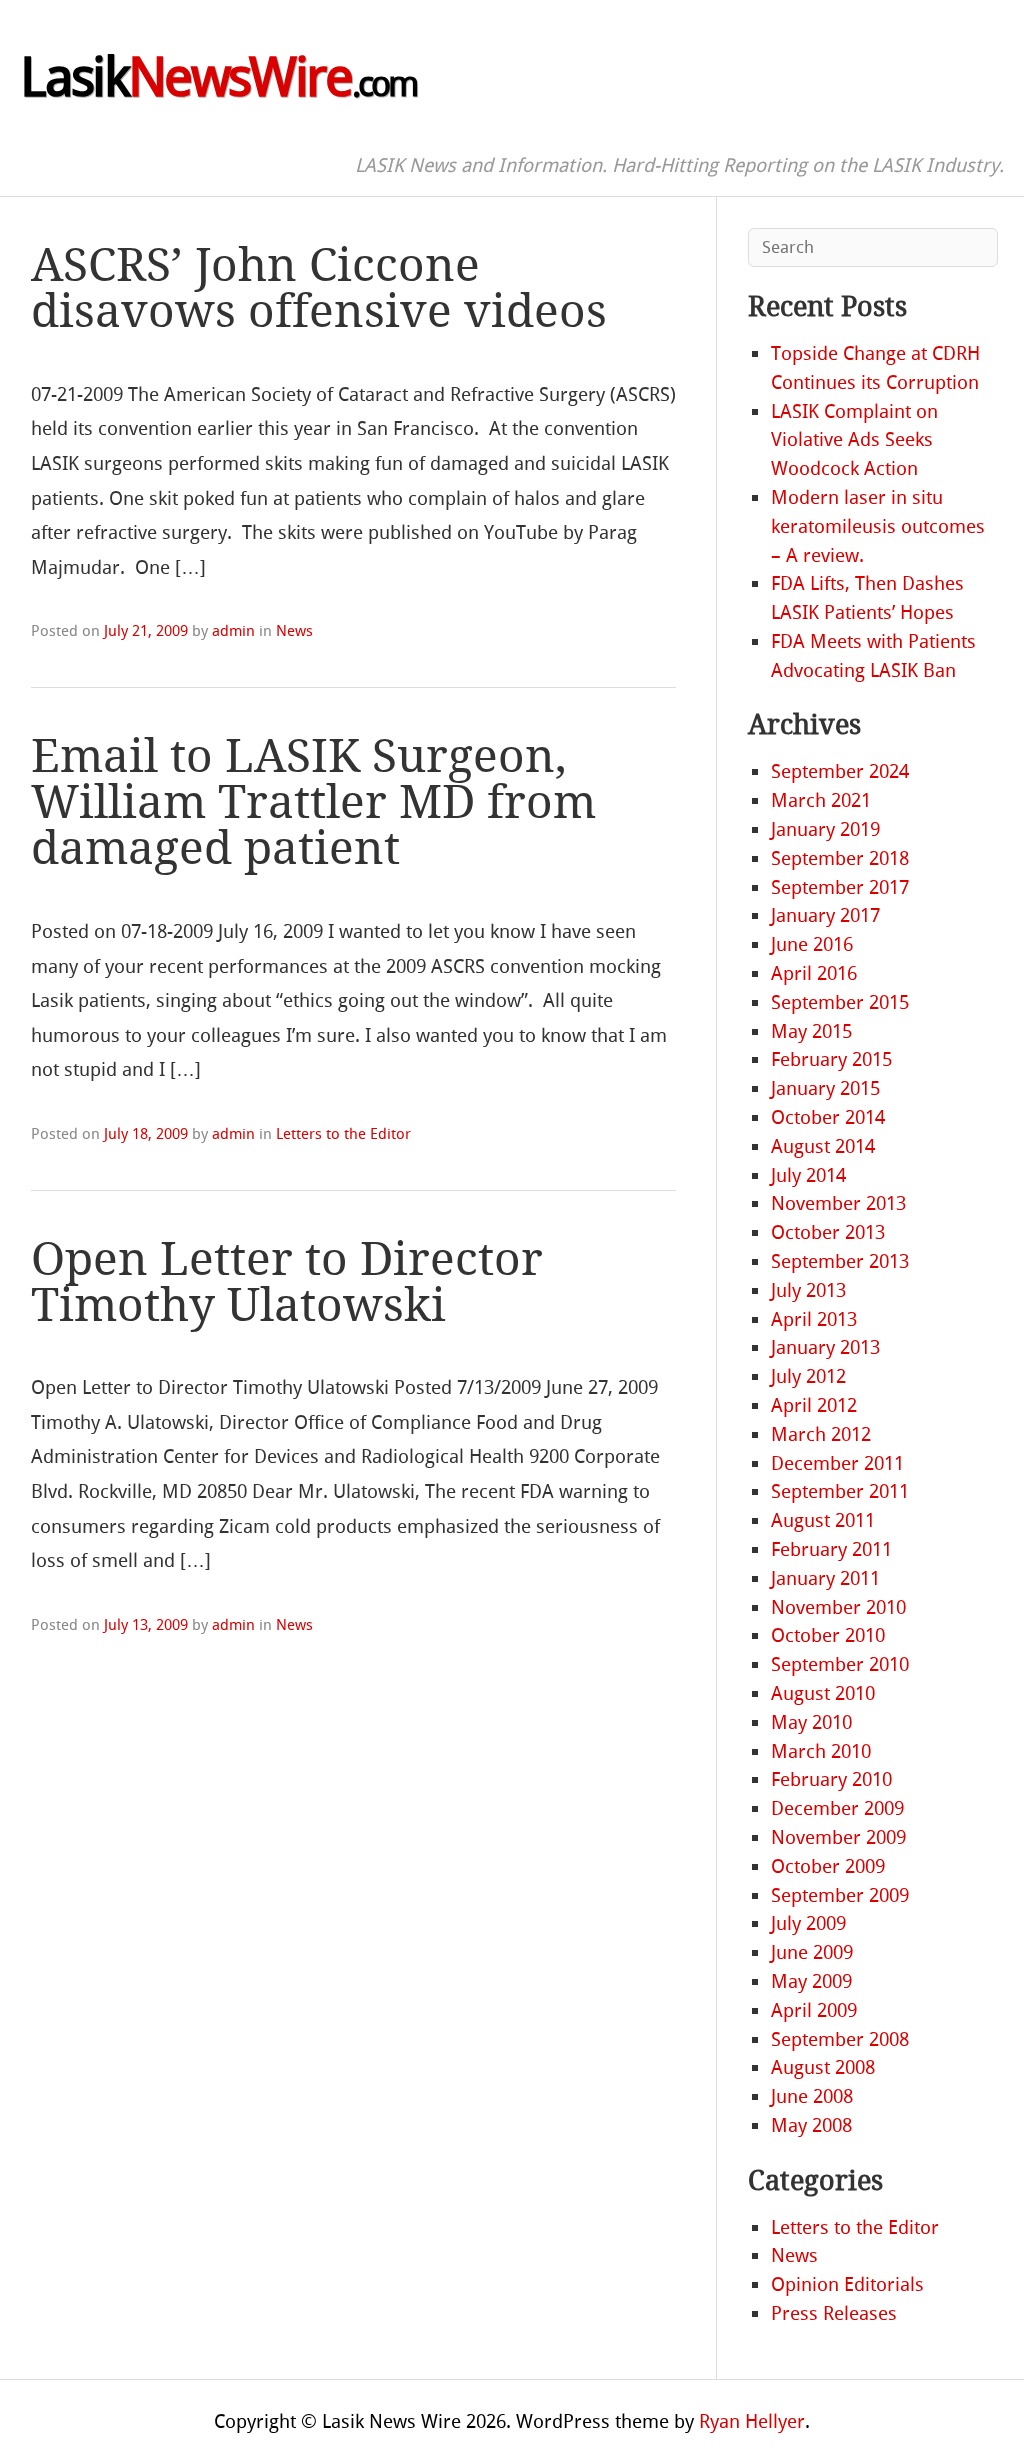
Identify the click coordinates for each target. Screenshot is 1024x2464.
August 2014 (823, 1146)
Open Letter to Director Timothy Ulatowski (287, 1282)
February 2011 (831, 1549)
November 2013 (838, 1203)
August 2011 (823, 1520)
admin (233, 631)
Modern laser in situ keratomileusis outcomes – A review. (878, 526)
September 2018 (840, 858)
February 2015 (831, 1059)
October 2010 (828, 1635)
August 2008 (823, 2067)
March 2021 (821, 800)
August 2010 (823, 1693)
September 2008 (840, 2039)
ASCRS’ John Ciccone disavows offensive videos (319, 288)
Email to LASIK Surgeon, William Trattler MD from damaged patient (313, 802)
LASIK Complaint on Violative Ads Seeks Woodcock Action (854, 440)
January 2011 (825, 1578)
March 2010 (821, 1751)
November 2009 (838, 1837)
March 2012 (821, 1434)
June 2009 (812, 1952)
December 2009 (837, 1808)
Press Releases (834, 2313)
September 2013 (840, 1261)
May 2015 (811, 1031)
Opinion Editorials (847, 2284)
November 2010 (838, 1607)
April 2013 (814, 1319)
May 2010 (811, 1722)
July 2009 (808, 1923)
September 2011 (840, 1491)
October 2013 (828, 1232)
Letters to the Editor (343, 1134)
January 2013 (825, 1347)
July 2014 (808, 1175)
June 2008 (812, 2096)
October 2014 (828, 1117)
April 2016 (814, 973)
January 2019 (825, 829)
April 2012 (814, 1405)
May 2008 (811, 2125)
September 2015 (840, 1002)
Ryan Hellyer (752, 2421)
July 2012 (808, 1376)
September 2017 (840, 887)
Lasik (218, 78)
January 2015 (825, 1088)
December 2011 (837, 1463)
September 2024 (840, 771)
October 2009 (828, 1866)
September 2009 (840, 1895)
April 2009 (814, 2010)
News (294, 631)
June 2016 (812, 944)
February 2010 (831, 1779)
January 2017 (825, 915)
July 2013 (808, 1290)
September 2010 (840, 1664)
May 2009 (811, 1981)
